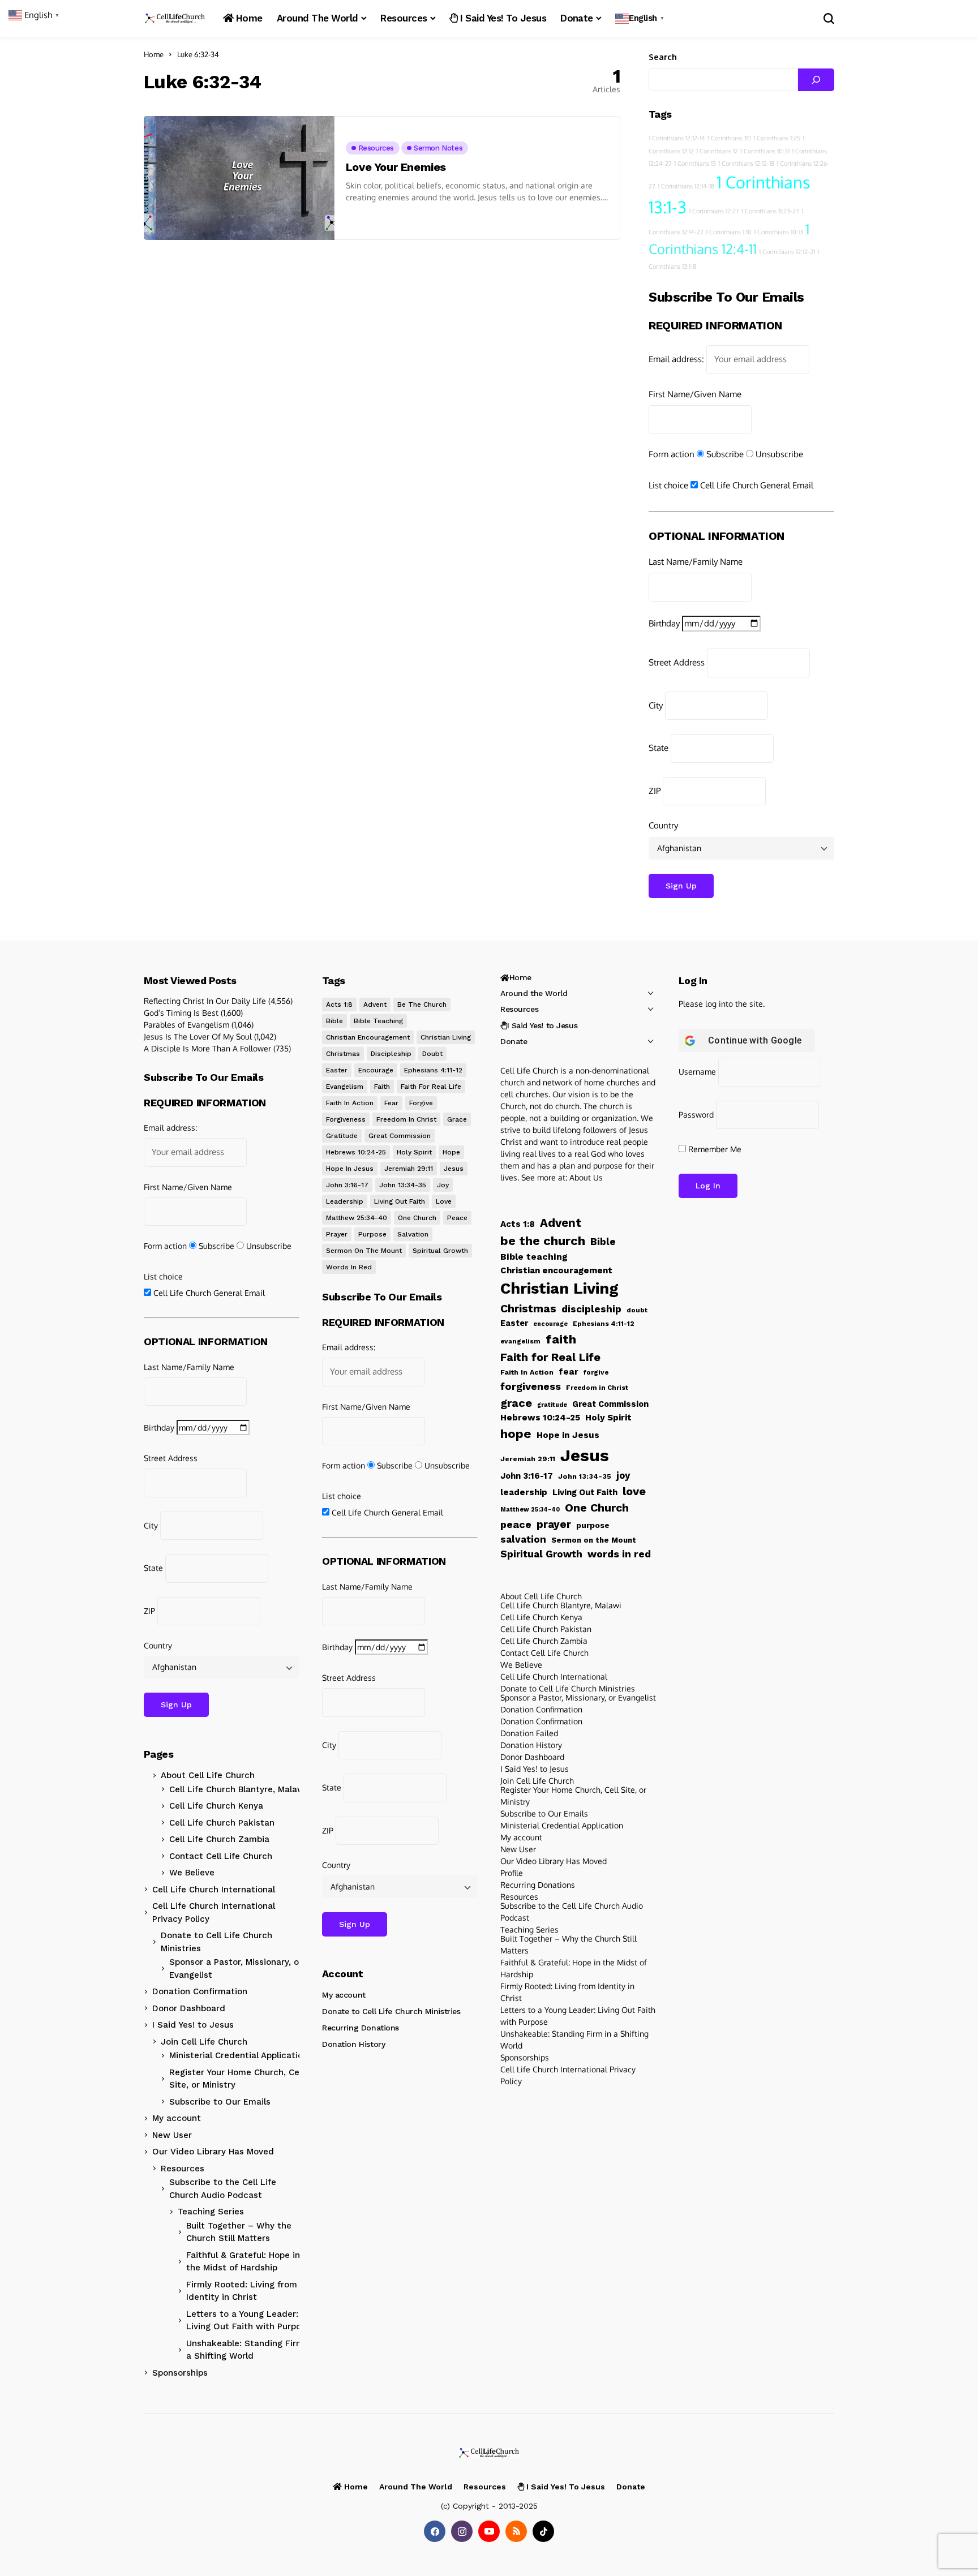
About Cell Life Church (208, 1775)
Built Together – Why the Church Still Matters (239, 2232)
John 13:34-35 (403, 1185)
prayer (337, 1234)
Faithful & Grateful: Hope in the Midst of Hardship (243, 2262)
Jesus (454, 1169)
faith (382, 1087)
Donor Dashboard (189, 2008)
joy (443, 1185)
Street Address (677, 662)
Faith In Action (350, 1103)
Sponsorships (180, 2373)
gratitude (342, 1136)
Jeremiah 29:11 (409, 1169)
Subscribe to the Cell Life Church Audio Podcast (223, 2189)
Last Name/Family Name (696, 562)
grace (457, 1119)
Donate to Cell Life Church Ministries (216, 1942)
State (659, 748)
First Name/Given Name (695, 394)
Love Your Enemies (396, 167)
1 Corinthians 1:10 (729, 232)
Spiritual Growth (440, 1251)
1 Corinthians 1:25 (777, 138)
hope (451, 1152)
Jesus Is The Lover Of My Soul (198, 1036)
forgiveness (346, 1119)
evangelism (345, 1087)
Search (663, 57)
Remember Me (714, 1149)
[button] (641, 18)
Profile (512, 1873)
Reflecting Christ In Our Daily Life (205, 1001)
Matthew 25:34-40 (357, 1218)
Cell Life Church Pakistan (222, 1823)
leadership (345, 1201)
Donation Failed (529, 1733)
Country (663, 825)
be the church (422, 1004)
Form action (672, 454)
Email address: (676, 359)
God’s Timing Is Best (181, 1013)
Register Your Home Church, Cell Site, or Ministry (237, 2079)
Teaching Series (211, 2212)
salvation (413, 1234)
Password (696, 1115)
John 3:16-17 (347, 1185)
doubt (432, 1054)
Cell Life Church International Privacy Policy (214, 1912)
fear (391, 1103)
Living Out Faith (400, 1201)
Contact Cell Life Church (221, 1856)
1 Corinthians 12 (717, 151)
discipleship (391, 1054)
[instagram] (462, 2531)
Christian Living (446, 1037)
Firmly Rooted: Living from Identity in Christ (242, 2291)
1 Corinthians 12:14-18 (686, 186)
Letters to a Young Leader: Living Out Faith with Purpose (248, 2320)
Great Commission (400, 1136)
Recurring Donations (361, 2028)
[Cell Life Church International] (175, 18)
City (656, 705)
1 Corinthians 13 (695, 164)
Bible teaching (378, 1021)
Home (154, 54)
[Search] (816, 80)
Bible (334, 1021)
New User (172, 2135)
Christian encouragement (368, 1037)
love (444, 1201)
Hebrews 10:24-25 (356, 1152)
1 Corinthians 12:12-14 (677, 138)
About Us (586, 1177)
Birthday (664, 623)
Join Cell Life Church (204, 2042)
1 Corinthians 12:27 (714, 211)
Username (697, 1072)
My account (177, 2118)
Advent (375, 1004)
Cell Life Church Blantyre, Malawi (238, 1789)
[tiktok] (543, 2531)
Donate (514, 1041)
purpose (372, 1234)
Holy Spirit (414, 1152)
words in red (349, 1267)
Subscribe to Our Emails (220, 2102)
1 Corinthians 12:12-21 (787, 252)
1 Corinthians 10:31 (765, 151)
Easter (337, 1070)
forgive (421, 1103)
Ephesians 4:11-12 (433, 1070)
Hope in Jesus (350, 1169)
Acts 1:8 (339, 1004)
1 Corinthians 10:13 (778, 232)
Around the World (534, 993)
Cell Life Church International (214, 1890)
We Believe (192, 1873)
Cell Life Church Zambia (219, 1839)
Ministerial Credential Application (239, 2055)
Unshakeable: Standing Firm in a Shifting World (250, 2350)
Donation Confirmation (200, 1991)
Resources (183, 2169)
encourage (376, 1070)
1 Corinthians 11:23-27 (770, 211)
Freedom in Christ (406, 1119)
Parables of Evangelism (186, 1025)
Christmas (343, 1054)
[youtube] (489, 2531)
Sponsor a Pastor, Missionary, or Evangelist (236, 1969)
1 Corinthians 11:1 (729, 138)
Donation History (353, 2044)
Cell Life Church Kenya (216, 1806)
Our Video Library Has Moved (213, 2152)
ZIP (655, 791)
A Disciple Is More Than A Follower (207, 1048)
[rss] (516, 2531)
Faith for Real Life (431, 1087)
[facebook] (435, 2531)
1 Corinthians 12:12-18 (746, 164)
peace (457, 1218)
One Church (417, 1218)
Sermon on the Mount (364, 1251)
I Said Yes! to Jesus (193, 2025)
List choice (668, 485)
